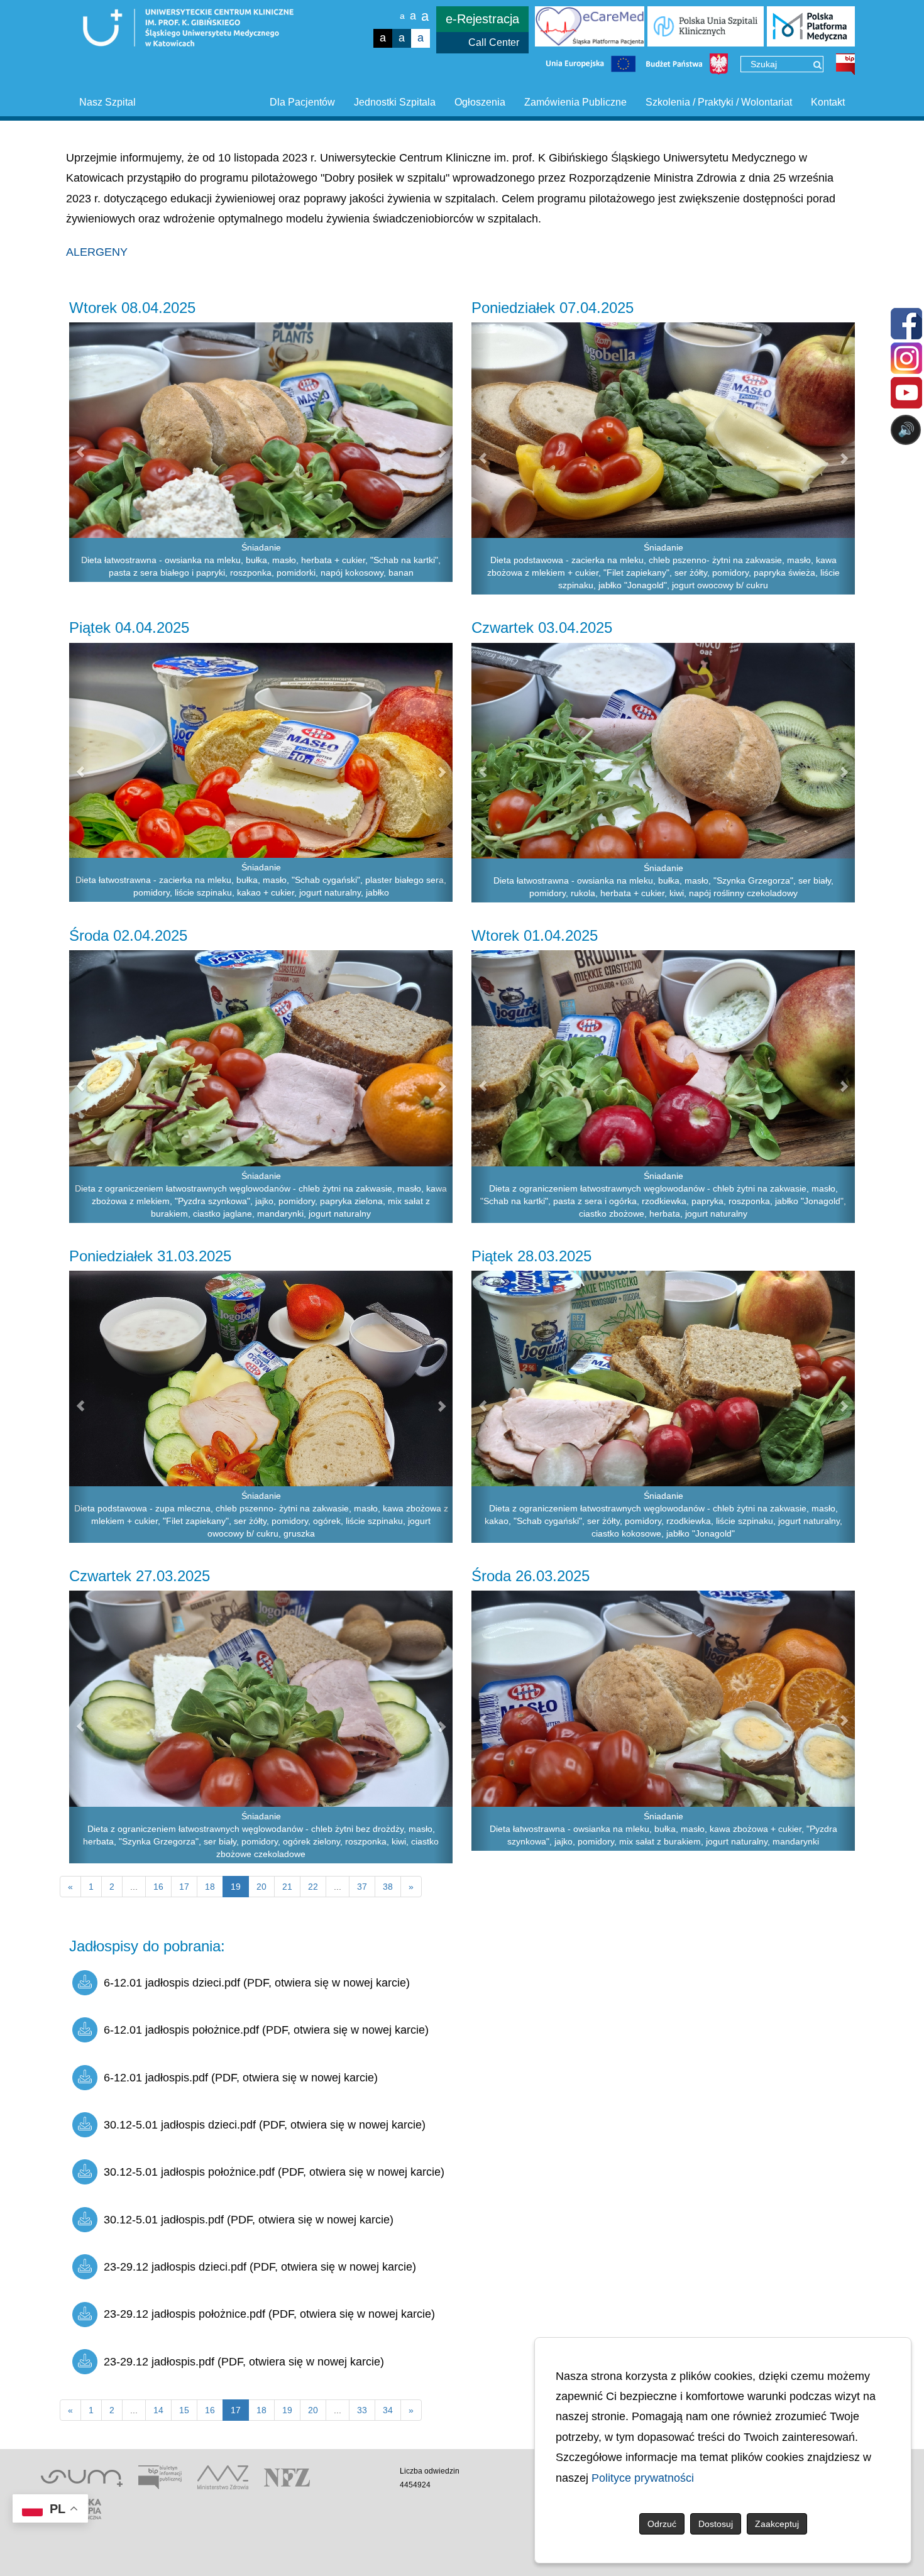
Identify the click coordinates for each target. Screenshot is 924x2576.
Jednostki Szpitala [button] (395, 102)
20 (261, 1887)
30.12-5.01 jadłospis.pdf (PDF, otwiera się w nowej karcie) (249, 2220)
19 (287, 2410)
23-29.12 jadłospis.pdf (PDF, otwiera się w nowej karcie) (244, 2362)
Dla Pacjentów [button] (302, 102)
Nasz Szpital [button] (107, 102)
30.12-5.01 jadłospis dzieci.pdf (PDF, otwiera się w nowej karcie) (265, 2125)
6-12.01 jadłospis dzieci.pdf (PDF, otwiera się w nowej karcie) (257, 1983)
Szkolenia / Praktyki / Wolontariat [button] (719, 102)
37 (362, 1887)
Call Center (494, 42)
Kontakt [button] (828, 102)
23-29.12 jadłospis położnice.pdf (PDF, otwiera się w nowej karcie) (269, 2314)
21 (287, 1887)
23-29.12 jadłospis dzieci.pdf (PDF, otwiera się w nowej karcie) (260, 2267)
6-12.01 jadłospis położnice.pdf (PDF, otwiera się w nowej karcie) (266, 2030)
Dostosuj (716, 2524)
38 (388, 1887)
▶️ (546, 479)
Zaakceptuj (777, 2524)
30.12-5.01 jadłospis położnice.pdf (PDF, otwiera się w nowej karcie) (274, 2172)
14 (158, 2410)
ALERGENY (97, 252)
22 (313, 1887)
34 (388, 2410)
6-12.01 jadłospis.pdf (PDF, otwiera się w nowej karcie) (241, 2078)
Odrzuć (662, 2524)
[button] (79, 452)
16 (158, 1887)
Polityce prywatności (643, 2478)
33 (362, 2410)
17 (184, 1887)
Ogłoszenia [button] (480, 102)
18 (210, 1887)
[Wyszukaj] (817, 65)
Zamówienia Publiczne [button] (575, 102)
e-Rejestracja (482, 19)
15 (184, 2410)
